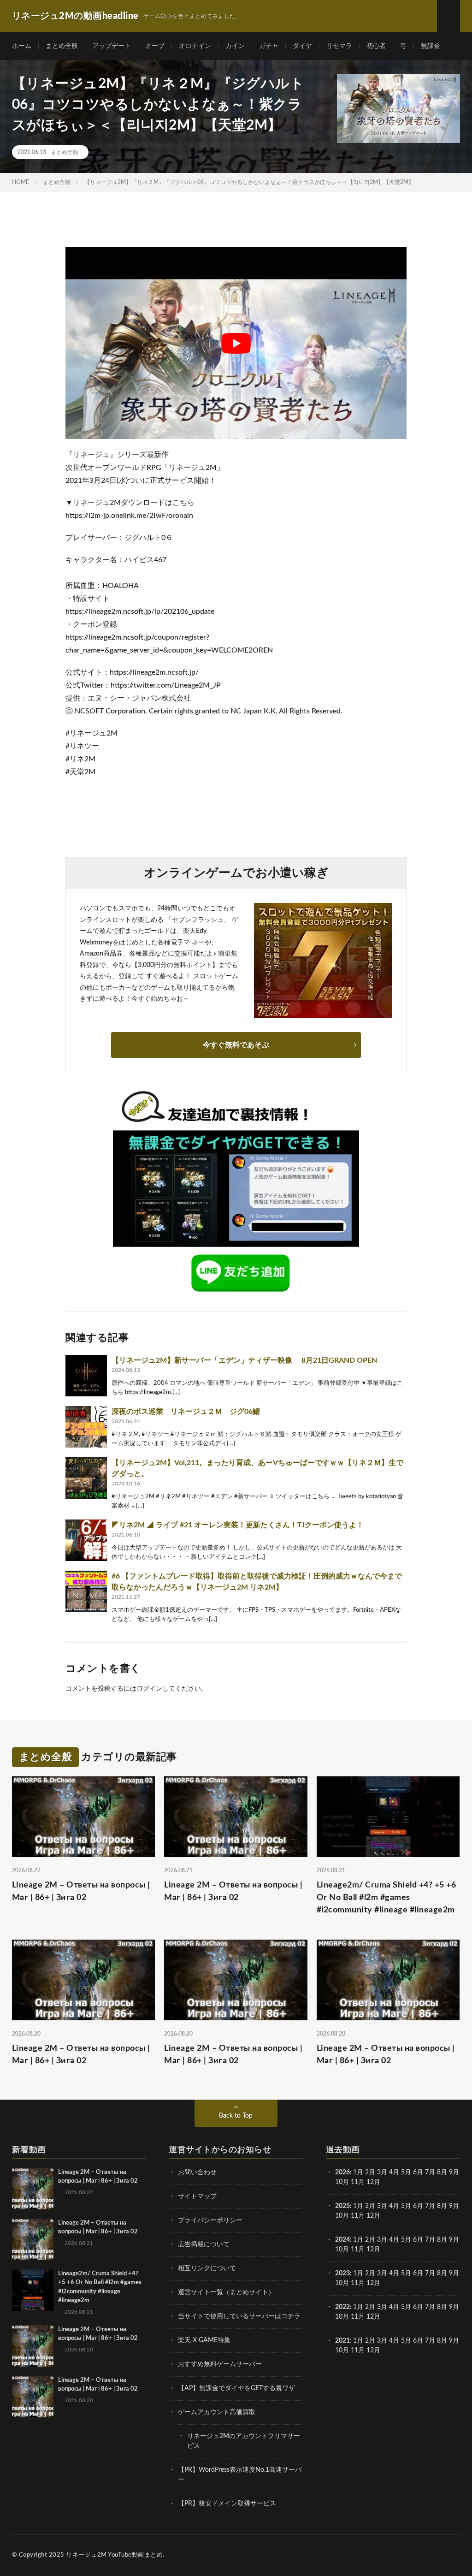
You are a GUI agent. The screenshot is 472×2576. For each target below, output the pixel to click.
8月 (442, 2172)
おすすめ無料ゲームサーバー (220, 2364)
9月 (454, 2206)
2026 (342, 2172)
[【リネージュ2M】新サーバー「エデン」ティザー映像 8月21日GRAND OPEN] (86, 1376)
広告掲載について (204, 2244)
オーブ (155, 46)
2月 (370, 2172)
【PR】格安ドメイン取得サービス (227, 2504)
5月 (406, 2172)
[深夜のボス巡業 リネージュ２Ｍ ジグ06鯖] (86, 1427)
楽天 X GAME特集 (204, 2340)
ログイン (149, 1689)
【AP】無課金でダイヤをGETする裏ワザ (236, 2388)
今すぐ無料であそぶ (236, 1045)
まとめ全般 (62, 46)
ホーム (22, 46)
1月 (358, 2172)
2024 (342, 2240)
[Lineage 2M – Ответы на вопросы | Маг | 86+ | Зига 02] (33, 2189)
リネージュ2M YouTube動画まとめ (114, 2555)
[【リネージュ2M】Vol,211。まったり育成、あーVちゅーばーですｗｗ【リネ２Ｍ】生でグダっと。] (86, 1478)
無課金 (431, 46)
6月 (418, 2172)
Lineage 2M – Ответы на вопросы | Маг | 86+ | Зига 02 (81, 1891)
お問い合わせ (197, 2172)
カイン (235, 46)
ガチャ (269, 46)
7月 (430, 2172)
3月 (382, 2172)
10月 (342, 2216)
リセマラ (339, 46)
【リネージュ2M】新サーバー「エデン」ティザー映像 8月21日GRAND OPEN (244, 1360)
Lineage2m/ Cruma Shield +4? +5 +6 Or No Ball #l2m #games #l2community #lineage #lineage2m (386, 1898)
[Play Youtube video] (236, 343)
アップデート (112, 46)
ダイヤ (302, 46)
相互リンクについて (207, 2268)
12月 (373, 2216)
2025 (342, 2206)
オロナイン (195, 46)
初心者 (376, 46)
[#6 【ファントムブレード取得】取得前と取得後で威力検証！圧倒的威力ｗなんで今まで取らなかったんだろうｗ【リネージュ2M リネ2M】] (86, 1591)
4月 (394, 2172)
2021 (342, 2341)
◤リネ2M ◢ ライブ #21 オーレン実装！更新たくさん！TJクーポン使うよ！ (238, 1525)
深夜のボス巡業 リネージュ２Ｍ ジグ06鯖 (189, 1412)
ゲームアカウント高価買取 (217, 2412)
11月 (358, 2216)
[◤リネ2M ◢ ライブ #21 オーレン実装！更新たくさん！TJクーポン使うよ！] (86, 1540)
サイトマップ (197, 2196)
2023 (342, 2273)
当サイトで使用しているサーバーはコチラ (239, 2316)
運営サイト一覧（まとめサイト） (226, 2292)
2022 (342, 2307)
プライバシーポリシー (210, 2220)
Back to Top (236, 2116)
